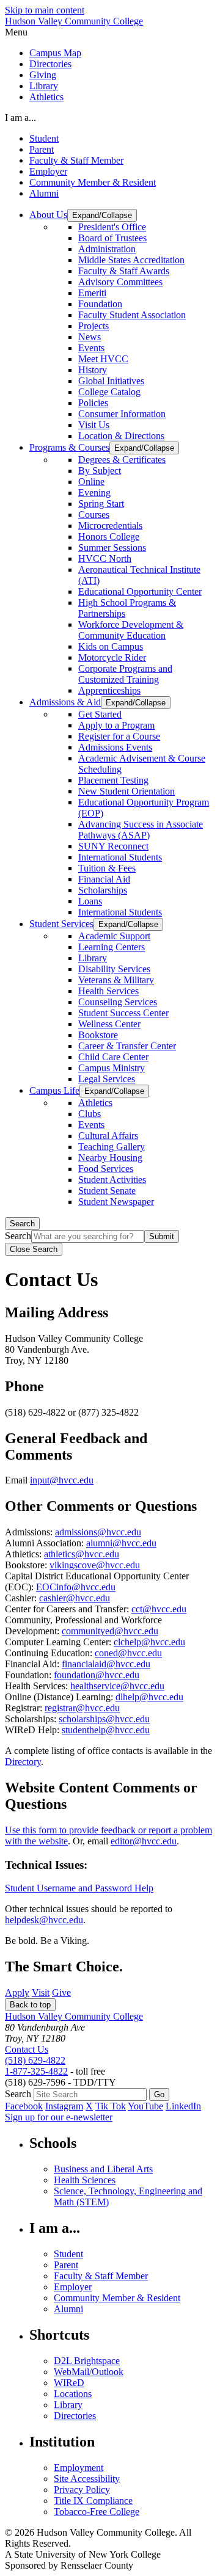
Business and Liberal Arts (103, 2169)
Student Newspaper (116, 1202)
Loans (90, 901)
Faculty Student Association (132, 315)
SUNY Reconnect (113, 846)
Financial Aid (104, 879)
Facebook (24, 2106)
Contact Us (27, 2049)
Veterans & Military (116, 980)
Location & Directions (121, 436)
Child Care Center (113, 1057)
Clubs (90, 1114)
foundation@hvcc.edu (97, 1675)
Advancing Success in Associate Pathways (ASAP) (141, 830)
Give (61, 1992)
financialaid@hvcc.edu (106, 1664)
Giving (43, 75)
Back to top (30, 2005)
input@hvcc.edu (62, 1480)
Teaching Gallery (112, 1147)
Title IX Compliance (93, 2501)
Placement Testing (113, 780)
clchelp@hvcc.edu (149, 1642)
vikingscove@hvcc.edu (95, 1565)
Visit (41, 1992)
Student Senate (107, 1191)
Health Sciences (85, 2180)
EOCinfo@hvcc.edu (76, 1587)
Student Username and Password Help (79, 1888)
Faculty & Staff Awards (124, 271)
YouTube (145, 2106)
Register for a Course (119, 736)
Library (44, 86)
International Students (120, 857)
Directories (50, 64)
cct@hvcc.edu (159, 1609)
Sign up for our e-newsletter (59, 2117)
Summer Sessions (112, 548)
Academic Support (114, 936)
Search (22, 1224)
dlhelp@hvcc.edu (149, 1697)
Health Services (108, 991)
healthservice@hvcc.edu (117, 1686)
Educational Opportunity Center (140, 591)
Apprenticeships (109, 690)
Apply (17, 1992)
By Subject (100, 471)
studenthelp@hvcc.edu (106, 1730)
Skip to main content (45, 10)
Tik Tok (111, 2106)
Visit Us (94, 425)
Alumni (44, 193)
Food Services (106, 1169)
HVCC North (105, 558)
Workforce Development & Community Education (131, 630)
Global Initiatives (111, 381)
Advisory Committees (120, 282)
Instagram (64, 2106)
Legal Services (107, 1079)
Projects (94, 326)
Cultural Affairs (108, 1136)
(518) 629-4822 (35, 2060)
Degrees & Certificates (122, 460)
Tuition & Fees (107, 868)
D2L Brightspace (87, 2361)
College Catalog (109, 392)
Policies (93, 403)
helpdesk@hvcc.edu (44, 1920)
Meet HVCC (103, 359)
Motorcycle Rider (112, 657)
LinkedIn (183, 2106)
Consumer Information (122, 414)
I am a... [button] (20, 118)
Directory (23, 1762)
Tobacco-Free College (97, 2512)
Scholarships (103, 890)
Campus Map (55, 53)
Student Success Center (123, 1013)
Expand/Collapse (102, 215)
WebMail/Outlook (89, 2372)
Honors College (109, 537)
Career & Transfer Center (127, 1046)
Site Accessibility (87, 2479)
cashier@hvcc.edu (75, 1598)
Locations (73, 2394)
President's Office (112, 227)
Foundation (100, 304)
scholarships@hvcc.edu (104, 1719)
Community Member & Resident (93, 182)
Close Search (34, 1249)
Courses (94, 515)
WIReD (69, 2383)
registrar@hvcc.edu (82, 1708)
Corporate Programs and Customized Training (125, 674)
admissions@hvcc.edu (98, 1532)
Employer (48, 171)
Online (91, 482)
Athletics (46, 97)
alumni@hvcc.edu (121, 1543)
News (90, 337)
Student (44, 138)
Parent (42, 149)
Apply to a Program (116, 725)
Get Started (100, 714)
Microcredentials (110, 526)
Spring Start (101, 504)
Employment (79, 2468)
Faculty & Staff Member (76, 160)
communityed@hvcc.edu (110, 1631)
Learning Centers (112, 947)
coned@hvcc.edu (128, 1653)
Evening (94, 493)
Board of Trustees (112, 238)
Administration (107, 249)
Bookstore (98, 1035)
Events (91, 348)
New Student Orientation (127, 791)
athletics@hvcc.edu (82, 1554)
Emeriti (92, 293)
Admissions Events (115, 747)
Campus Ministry (112, 1068)
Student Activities (112, 1180)
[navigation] (110, 32)
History (93, 370)
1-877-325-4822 (36, 2071)
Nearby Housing (110, 1158)
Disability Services (114, 969)
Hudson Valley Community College (74, 21)
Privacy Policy (82, 2490)
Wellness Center (109, 1024)
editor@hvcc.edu (144, 1841)
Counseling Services (118, 1002)
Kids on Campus (111, 646)
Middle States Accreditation (131, 260)
